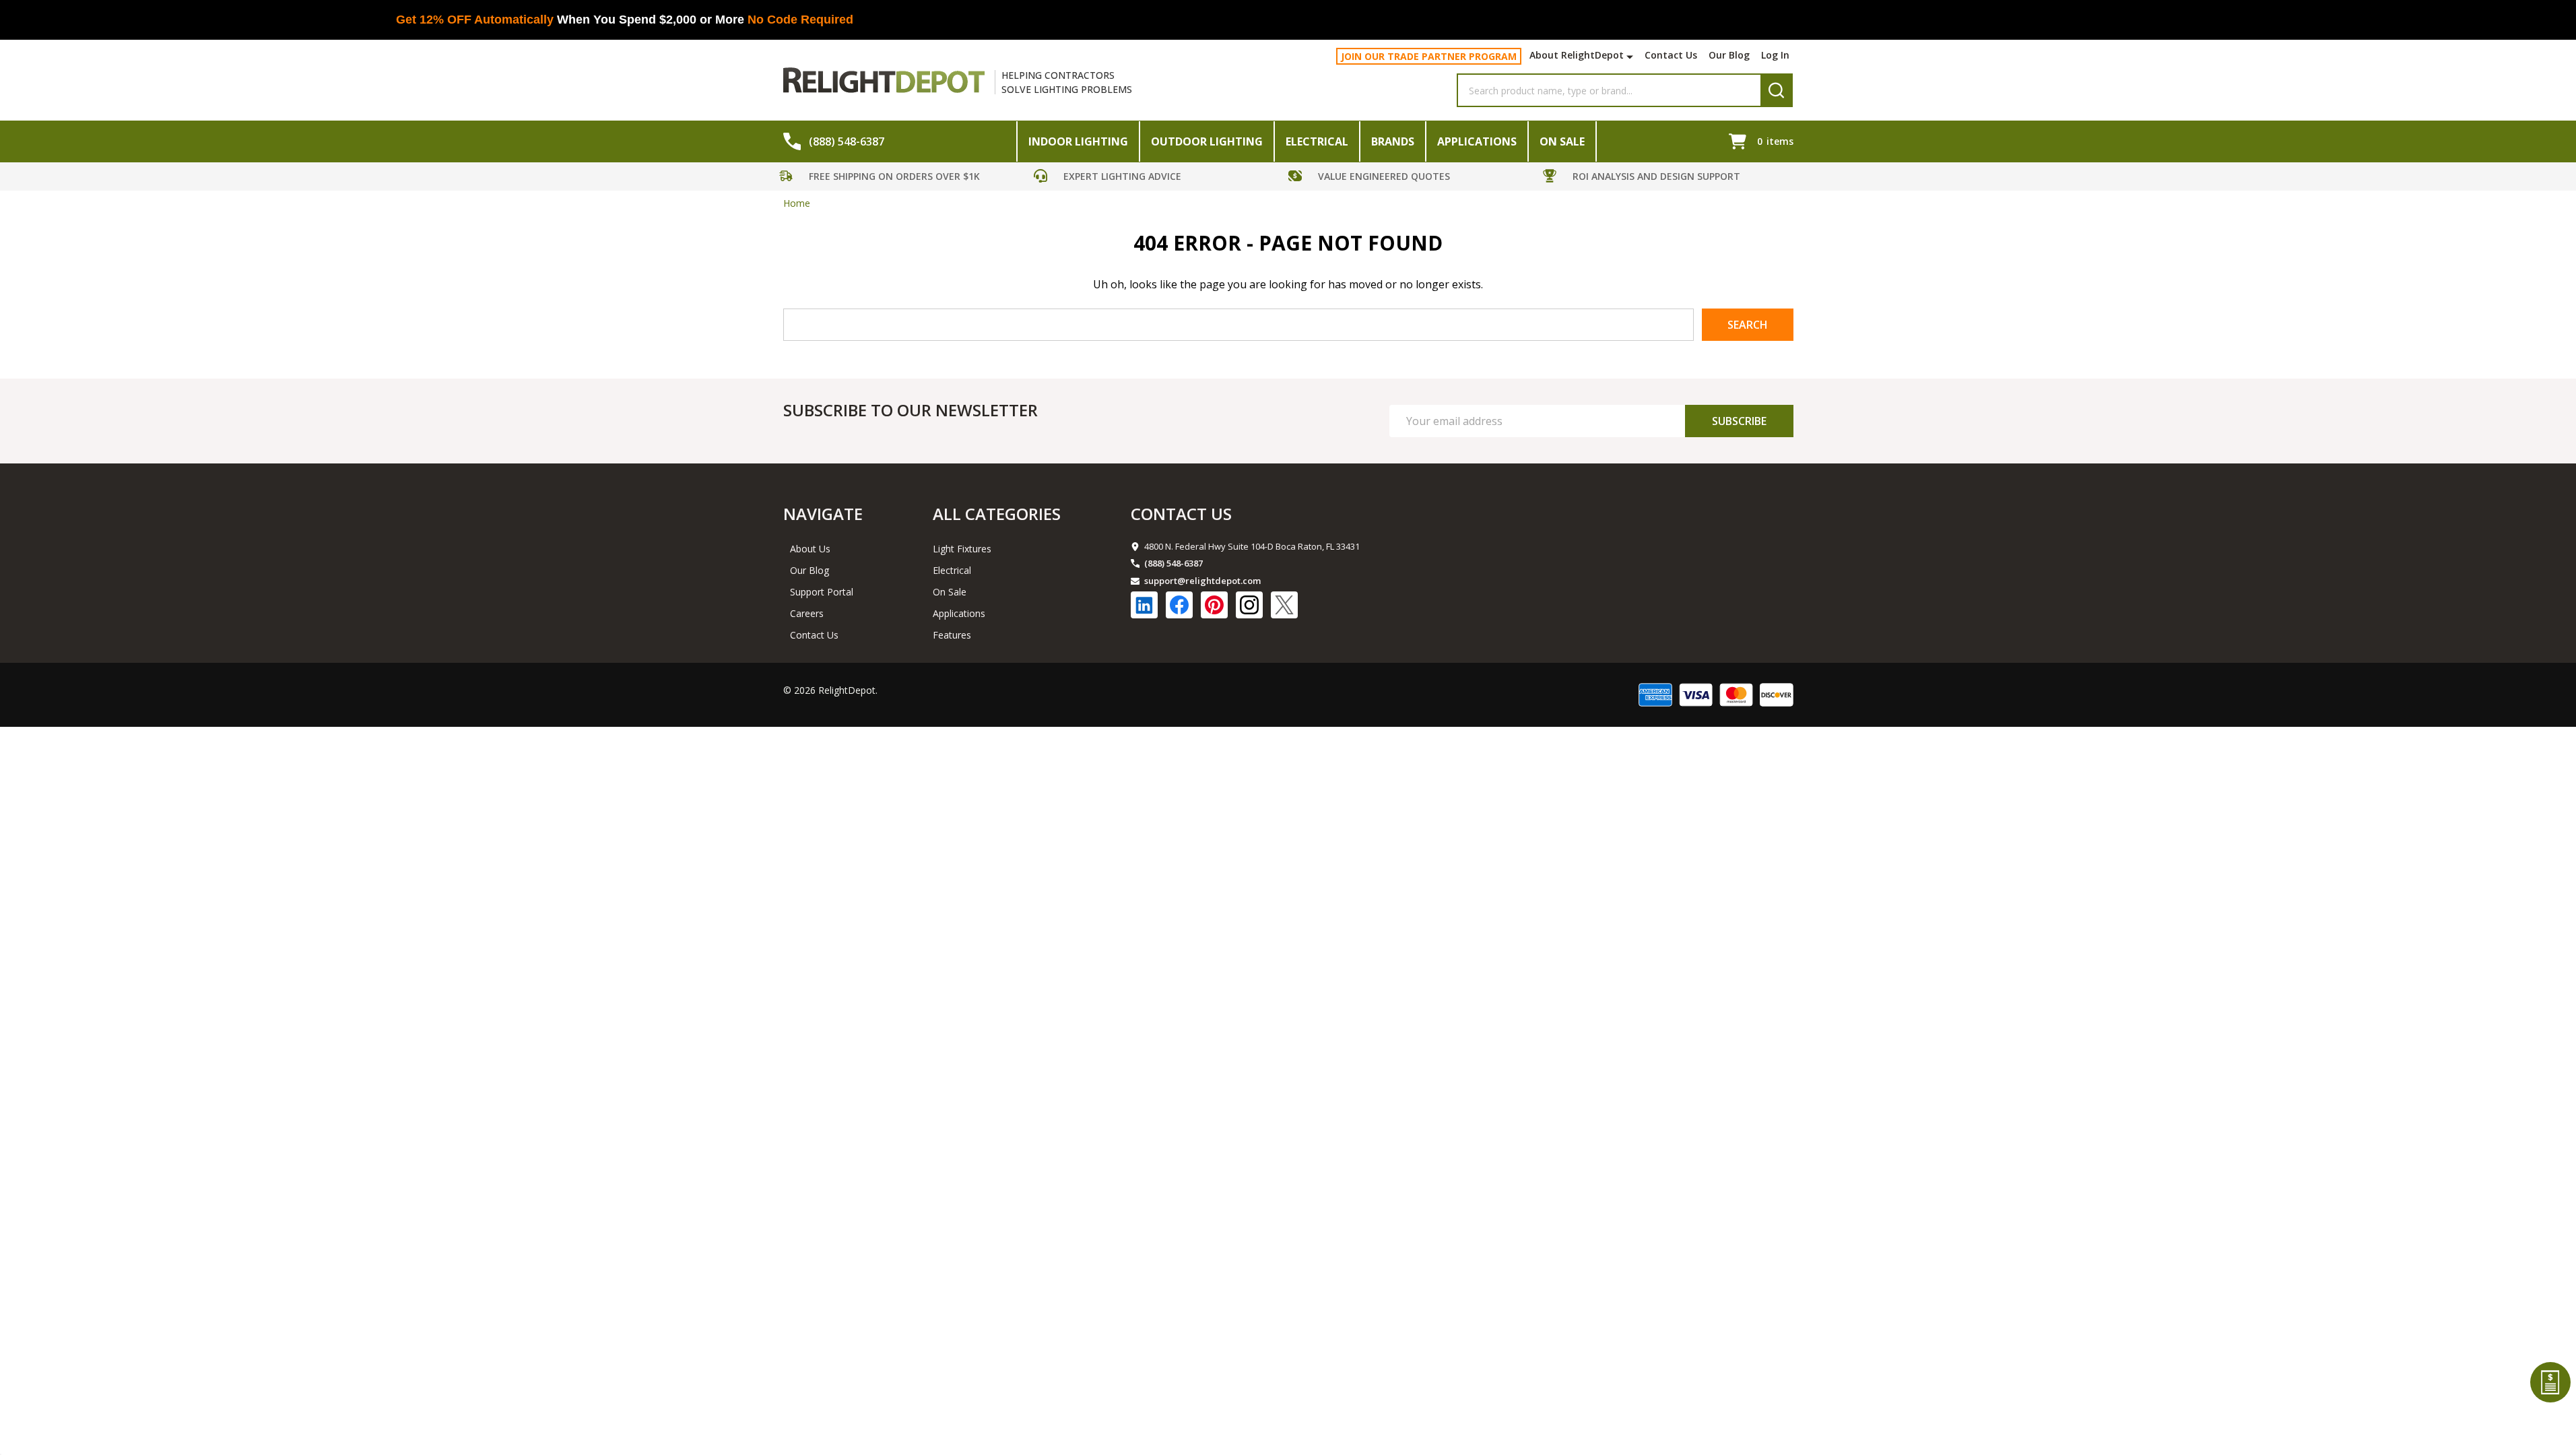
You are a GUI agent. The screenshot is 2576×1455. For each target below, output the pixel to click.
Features (952, 635)
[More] (1631, 57)
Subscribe (1739, 421)
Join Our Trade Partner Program (1429, 56)
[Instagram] (1249, 605)
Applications (1477, 141)
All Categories (997, 514)
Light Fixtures (962, 549)
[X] (1284, 605)
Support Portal (822, 592)
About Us (810, 549)
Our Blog (1729, 55)
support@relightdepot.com (1202, 581)
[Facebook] (1179, 605)
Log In (1775, 55)
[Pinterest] (1214, 605)
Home (797, 203)
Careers (807, 613)
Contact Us (1671, 55)
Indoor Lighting (1078, 141)
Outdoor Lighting (1207, 141)
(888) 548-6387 (1174, 563)
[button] (903, 178)
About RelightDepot (1577, 55)
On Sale (1562, 141)
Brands (1393, 141)
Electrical (1317, 141)
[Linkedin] (1144, 605)
